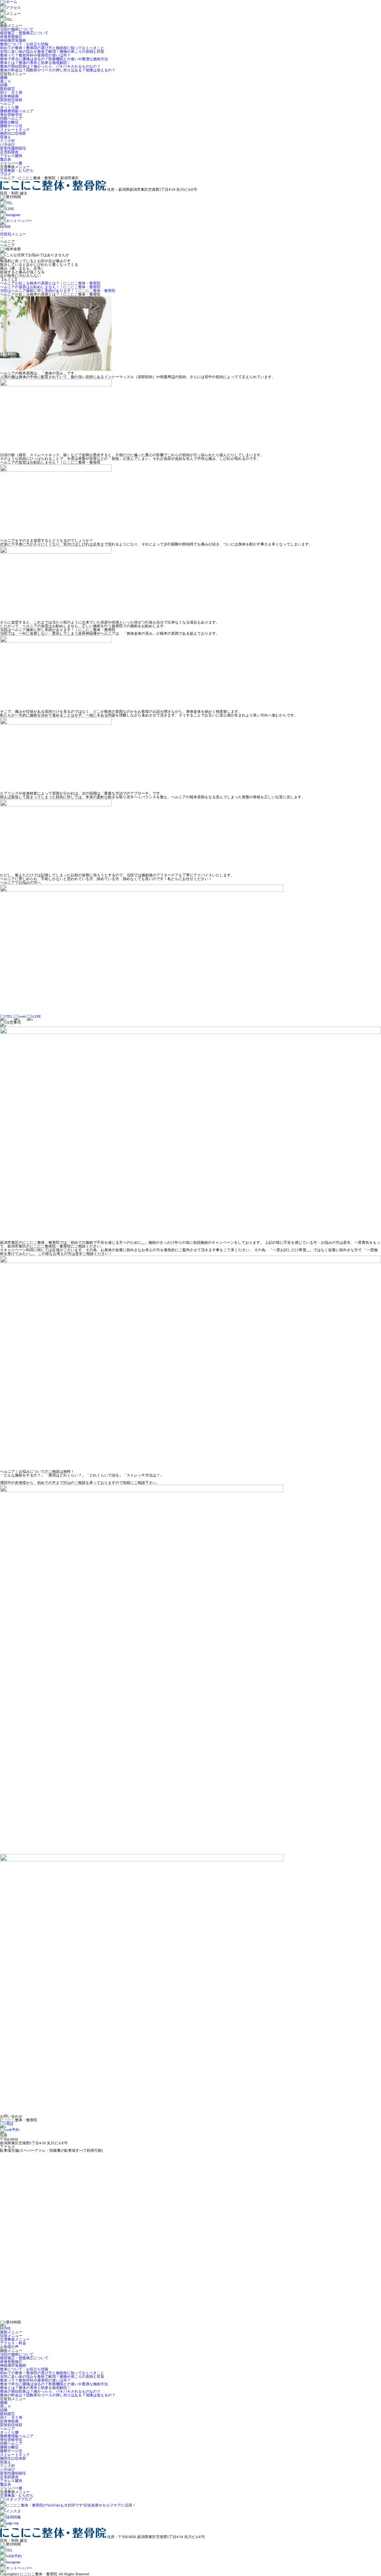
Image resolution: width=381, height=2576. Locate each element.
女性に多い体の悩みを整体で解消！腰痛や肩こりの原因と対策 (52, 51)
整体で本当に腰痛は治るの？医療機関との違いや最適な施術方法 (54, 59)
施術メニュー (11, 2332)
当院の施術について (17, 29)
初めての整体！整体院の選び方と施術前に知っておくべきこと (52, 48)
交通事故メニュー (15, 2339)
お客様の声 (9, 2347)
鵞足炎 (6, 159)
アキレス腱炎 (11, 156)
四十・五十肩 (11, 92)
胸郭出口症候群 (13, 133)
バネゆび (7, 144)
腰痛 (4, 78)
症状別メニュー (13, 234)
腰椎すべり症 (11, 126)
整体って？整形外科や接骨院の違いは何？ (35, 55)
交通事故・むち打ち (17, 170)
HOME (5, 227)
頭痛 (4, 85)
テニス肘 (7, 141)
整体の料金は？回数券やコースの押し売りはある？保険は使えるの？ (58, 70)
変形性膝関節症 (13, 148)
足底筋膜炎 (9, 152)
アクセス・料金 (13, 2343)
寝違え (6, 137)
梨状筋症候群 (11, 100)
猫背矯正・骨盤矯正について (24, 33)
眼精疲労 (7, 89)
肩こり (6, 81)
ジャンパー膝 (11, 163)
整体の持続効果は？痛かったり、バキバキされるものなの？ (50, 66)
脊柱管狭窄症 (11, 115)
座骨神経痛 (9, 96)
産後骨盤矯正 (11, 37)
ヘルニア (7, 104)
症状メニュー (11, 2336)
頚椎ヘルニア (11, 118)
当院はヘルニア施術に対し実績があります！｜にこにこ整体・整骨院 (58, 291)
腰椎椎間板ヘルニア (17, 111)
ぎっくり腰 (9, 107)
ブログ (6, 174)
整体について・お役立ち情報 (24, 44)
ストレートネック (15, 130)
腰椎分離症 (9, 122)
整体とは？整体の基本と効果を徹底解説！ (35, 63)
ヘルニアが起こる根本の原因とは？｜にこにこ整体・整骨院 (50, 283)
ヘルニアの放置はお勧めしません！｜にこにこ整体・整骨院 (50, 287)
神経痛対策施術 (13, 40)
